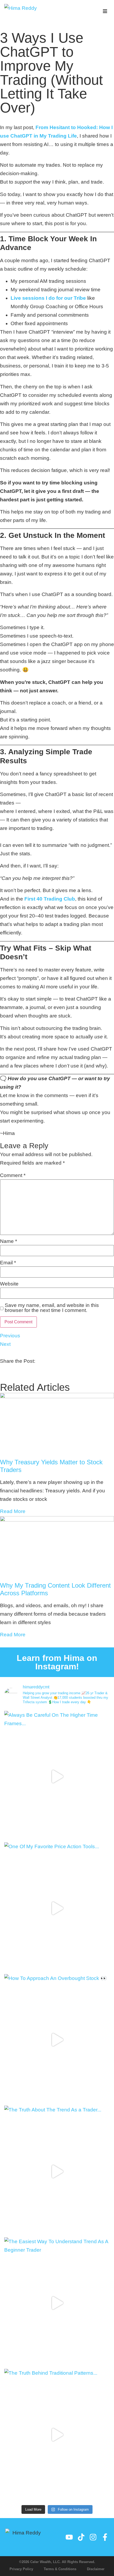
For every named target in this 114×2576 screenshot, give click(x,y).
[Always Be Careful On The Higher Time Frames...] (57, 1777)
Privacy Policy (21, 2569)
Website (9, 1284)
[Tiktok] (81, 2537)
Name (8, 1241)
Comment (13, 1175)
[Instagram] (93, 2537)
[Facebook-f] (105, 2537)
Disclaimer (96, 2569)
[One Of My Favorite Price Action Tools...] (57, 1908)
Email (8, 1263)
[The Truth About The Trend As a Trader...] (57, 2171)
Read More (13, 1511)
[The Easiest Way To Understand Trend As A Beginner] (57, 2303)
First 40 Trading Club (50, 899)
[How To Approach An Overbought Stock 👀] (57, 2040)
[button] (105, 11)
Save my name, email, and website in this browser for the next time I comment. (52, 1308)
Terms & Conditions (60, 2569)
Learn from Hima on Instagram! (57, 1662)
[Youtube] (69, 2537)
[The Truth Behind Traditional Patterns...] (57, 2435)
